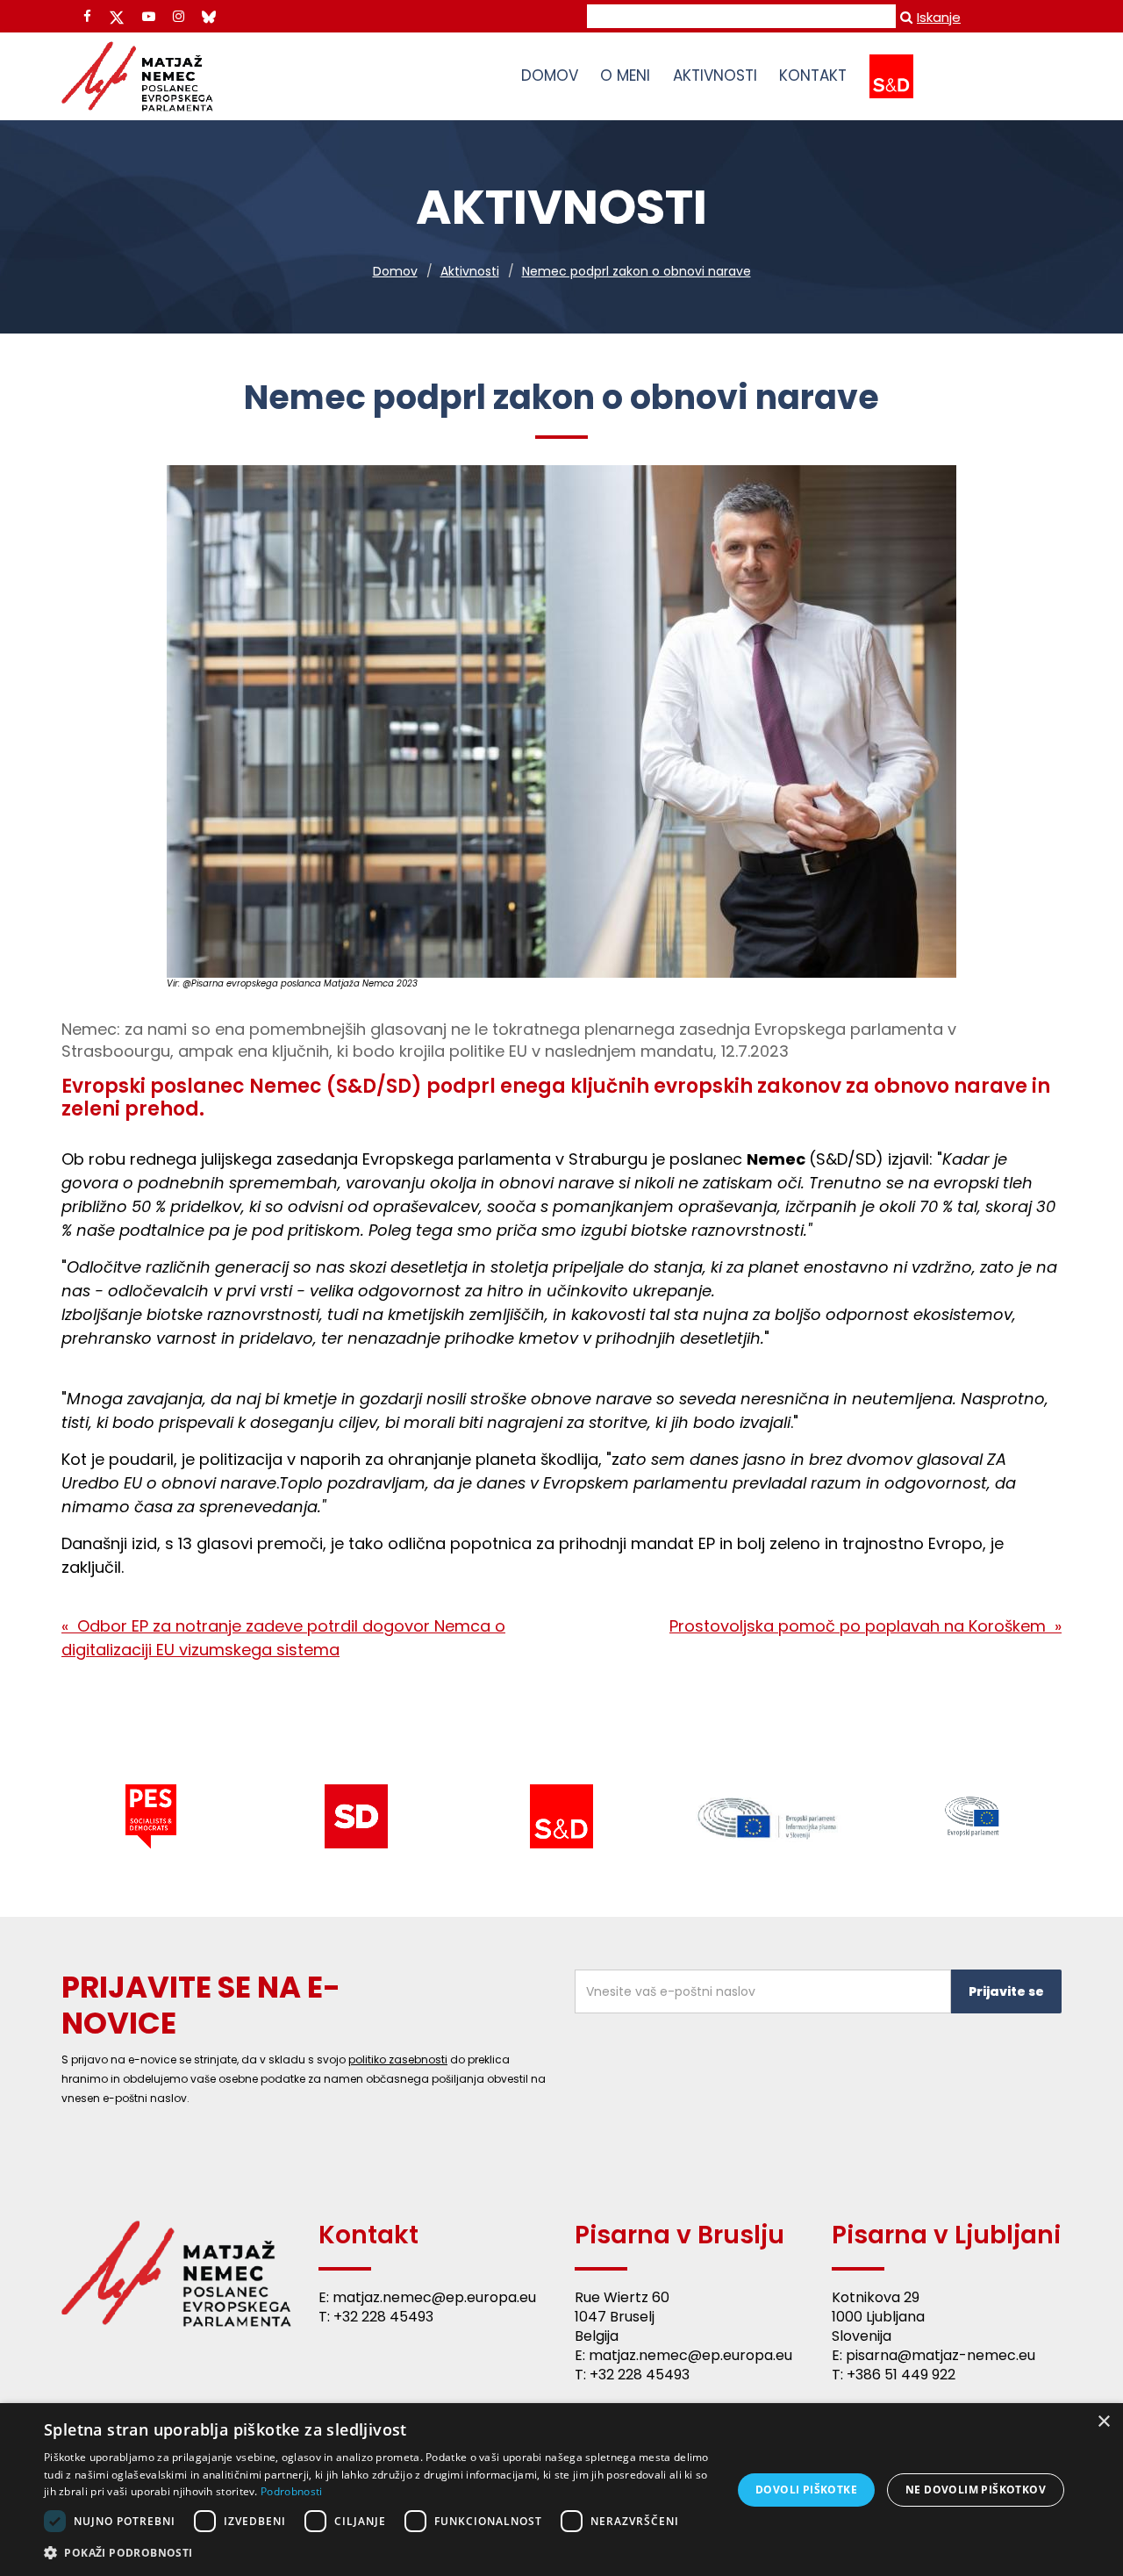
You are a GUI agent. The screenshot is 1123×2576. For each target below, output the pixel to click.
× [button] (1103, 2422)
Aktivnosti (470, 271)
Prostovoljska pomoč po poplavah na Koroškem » (865, 1626)
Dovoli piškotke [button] (806, 2490)
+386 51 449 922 (901, 2375)
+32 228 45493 (383, 2317)
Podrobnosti (291, 2491)
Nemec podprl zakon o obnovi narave (637, 271)
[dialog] (561, 2490)
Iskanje (939, 17)
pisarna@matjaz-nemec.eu (941, 2355)
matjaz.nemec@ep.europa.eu (434, 2297)
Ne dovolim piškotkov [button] (976, 2490)
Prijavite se (1006, 1991)
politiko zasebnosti (398, 2059)
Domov (395, 271)
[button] (378, 2552)
